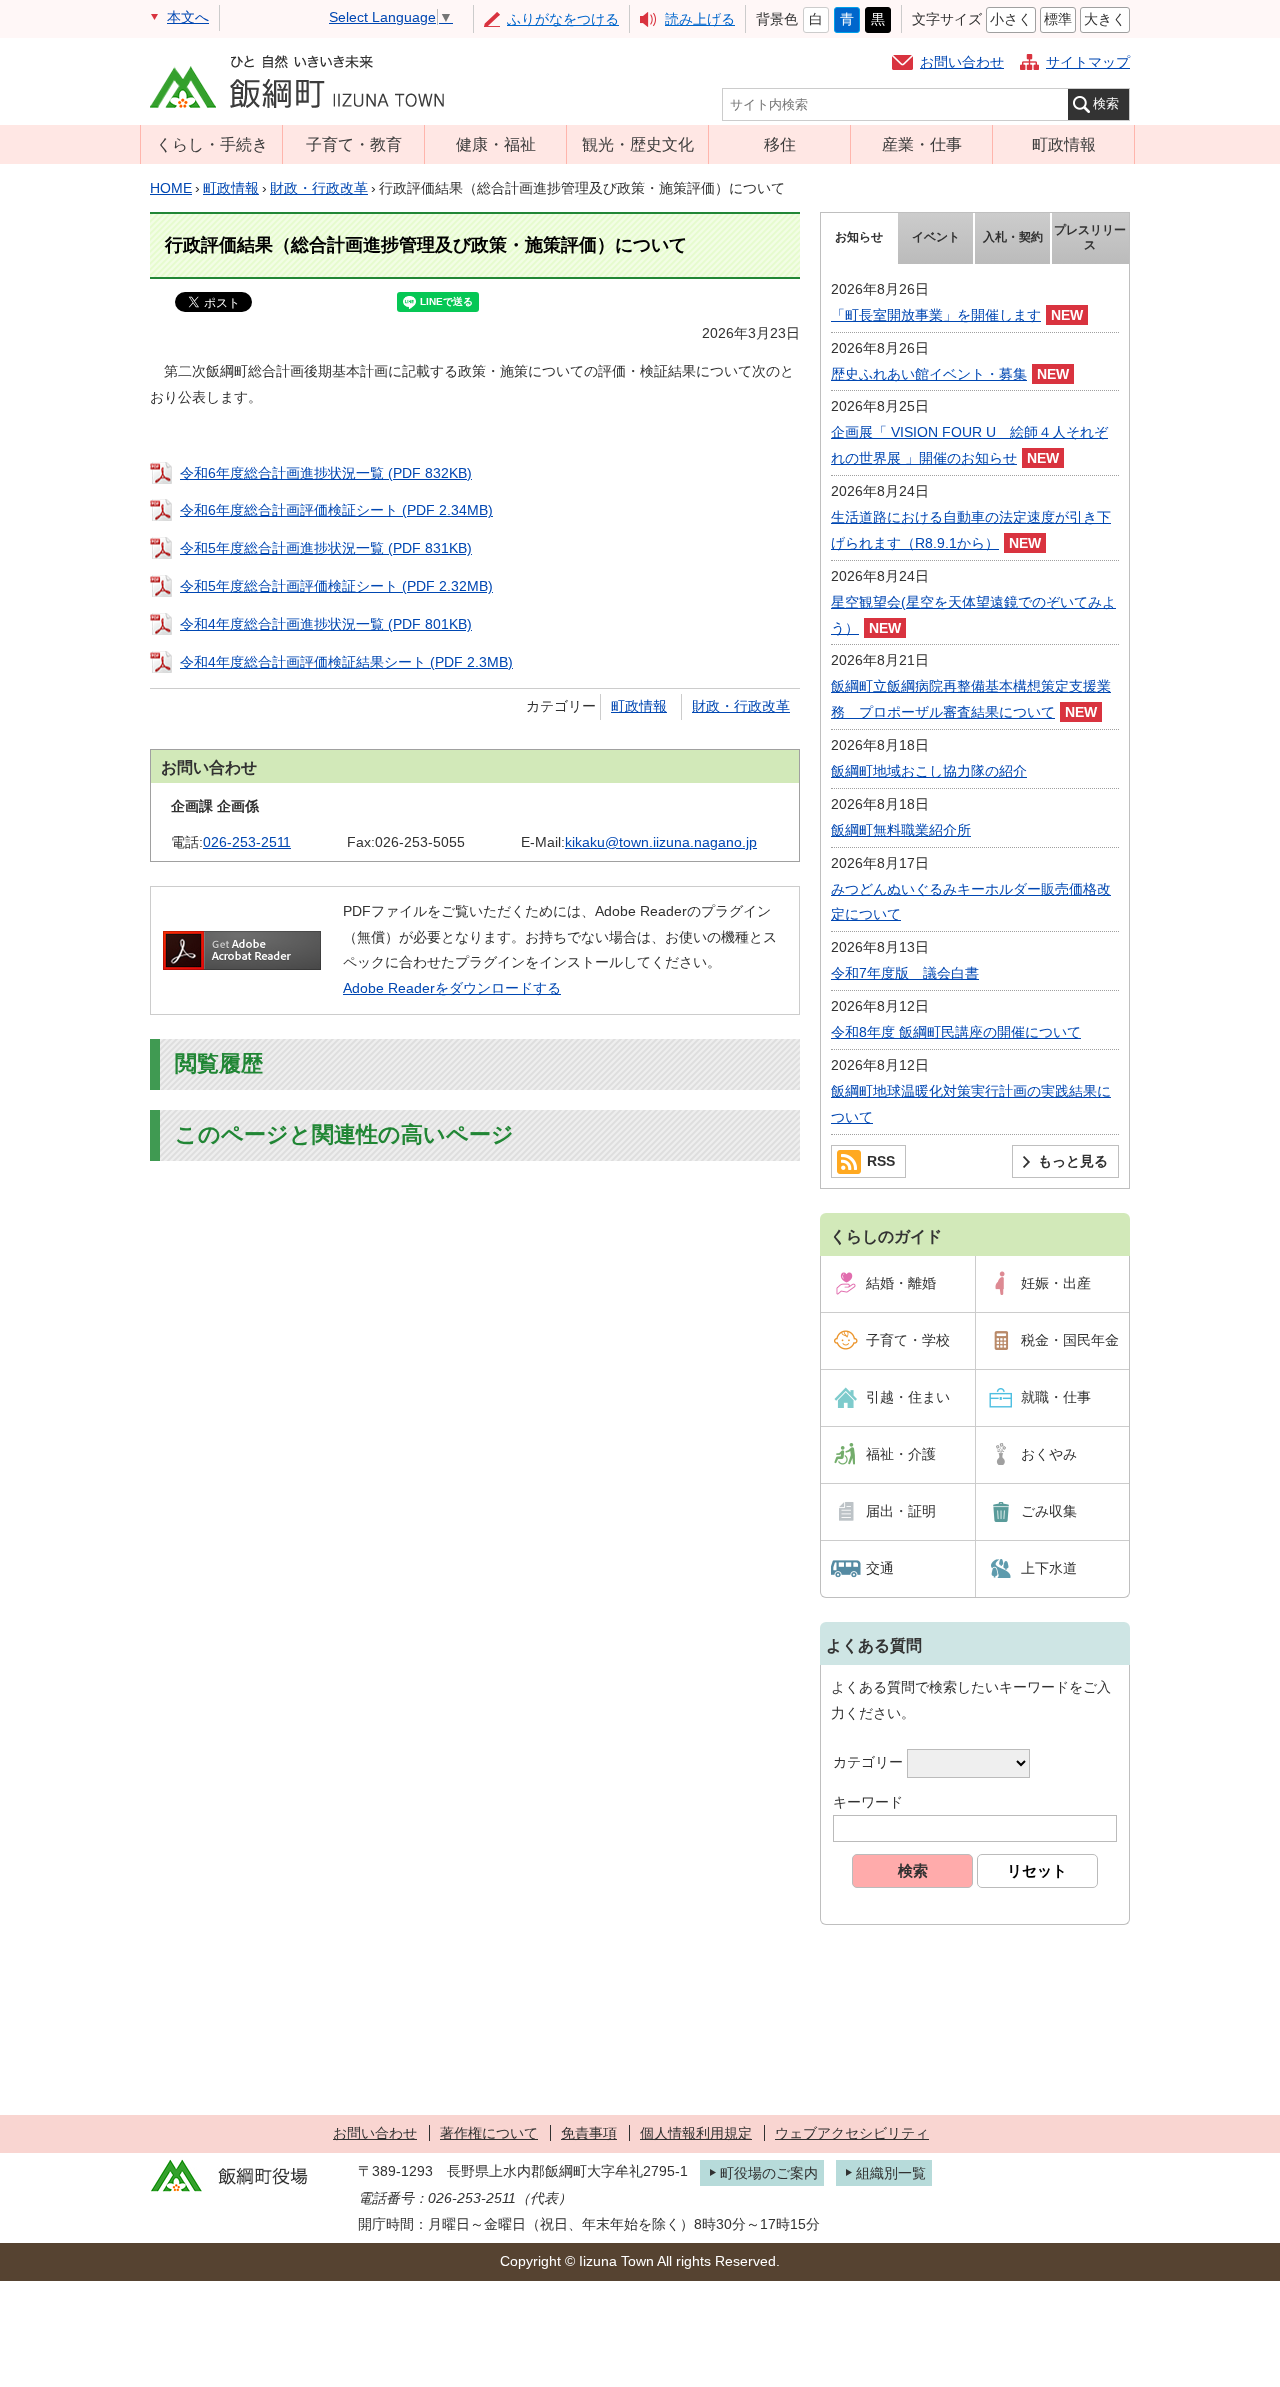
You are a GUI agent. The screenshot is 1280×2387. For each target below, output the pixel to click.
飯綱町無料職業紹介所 (901, 830)
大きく (1105, 19)
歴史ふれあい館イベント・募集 (929, 374)
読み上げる (700, 19)
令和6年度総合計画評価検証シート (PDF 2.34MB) (336, 510)
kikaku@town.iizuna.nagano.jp (661, 842)
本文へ (188, 17)
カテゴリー (868, 1762)
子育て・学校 (908, 1340)
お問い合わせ (962, 62)
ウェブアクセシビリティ (852, 2133)
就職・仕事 (1056, 1397)
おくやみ (1049, 1454)
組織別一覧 (891, 2173)
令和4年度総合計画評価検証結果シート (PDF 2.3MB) (346, 662)
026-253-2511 (247, 842)
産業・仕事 (922, 144)
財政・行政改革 (319, 188)
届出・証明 (901, 1511)
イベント (936, 237)
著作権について (489, 2133)
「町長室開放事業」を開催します (936, 315)
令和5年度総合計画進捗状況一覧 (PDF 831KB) (326, 548)
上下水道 (1049, 1568)
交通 (880, 1568)
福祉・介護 (901, 1454)
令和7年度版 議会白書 (905, 973)
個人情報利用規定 (696, 2133)
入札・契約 (1013, 237)
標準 (1058, 19)
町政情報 (1064, 144)
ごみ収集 (1049, 1511)
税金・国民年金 (1070, 1340)
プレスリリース (1090, 238)
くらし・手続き (212, 144)
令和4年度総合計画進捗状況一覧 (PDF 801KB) (326, 624)
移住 (780, 144)
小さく (1011, 19)
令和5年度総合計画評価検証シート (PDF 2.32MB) (336, 586)
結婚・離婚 (901, 1283)
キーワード (868, 1802)
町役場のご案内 (769, 2173)
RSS (881, 1161)
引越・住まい (908, 1397)
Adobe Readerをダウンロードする (452, 988)
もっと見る (1073, 1161)
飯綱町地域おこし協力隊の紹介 (929, 771)
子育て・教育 (354, 144)
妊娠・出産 (1056, 1283)
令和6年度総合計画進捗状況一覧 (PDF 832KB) (326, 473)
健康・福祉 (496, 144)
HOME (171, 188)
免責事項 (589, 2133)
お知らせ (859, 237)
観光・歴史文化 (638, 144)
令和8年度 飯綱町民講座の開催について (956, 1032)
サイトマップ (1088, 62)
